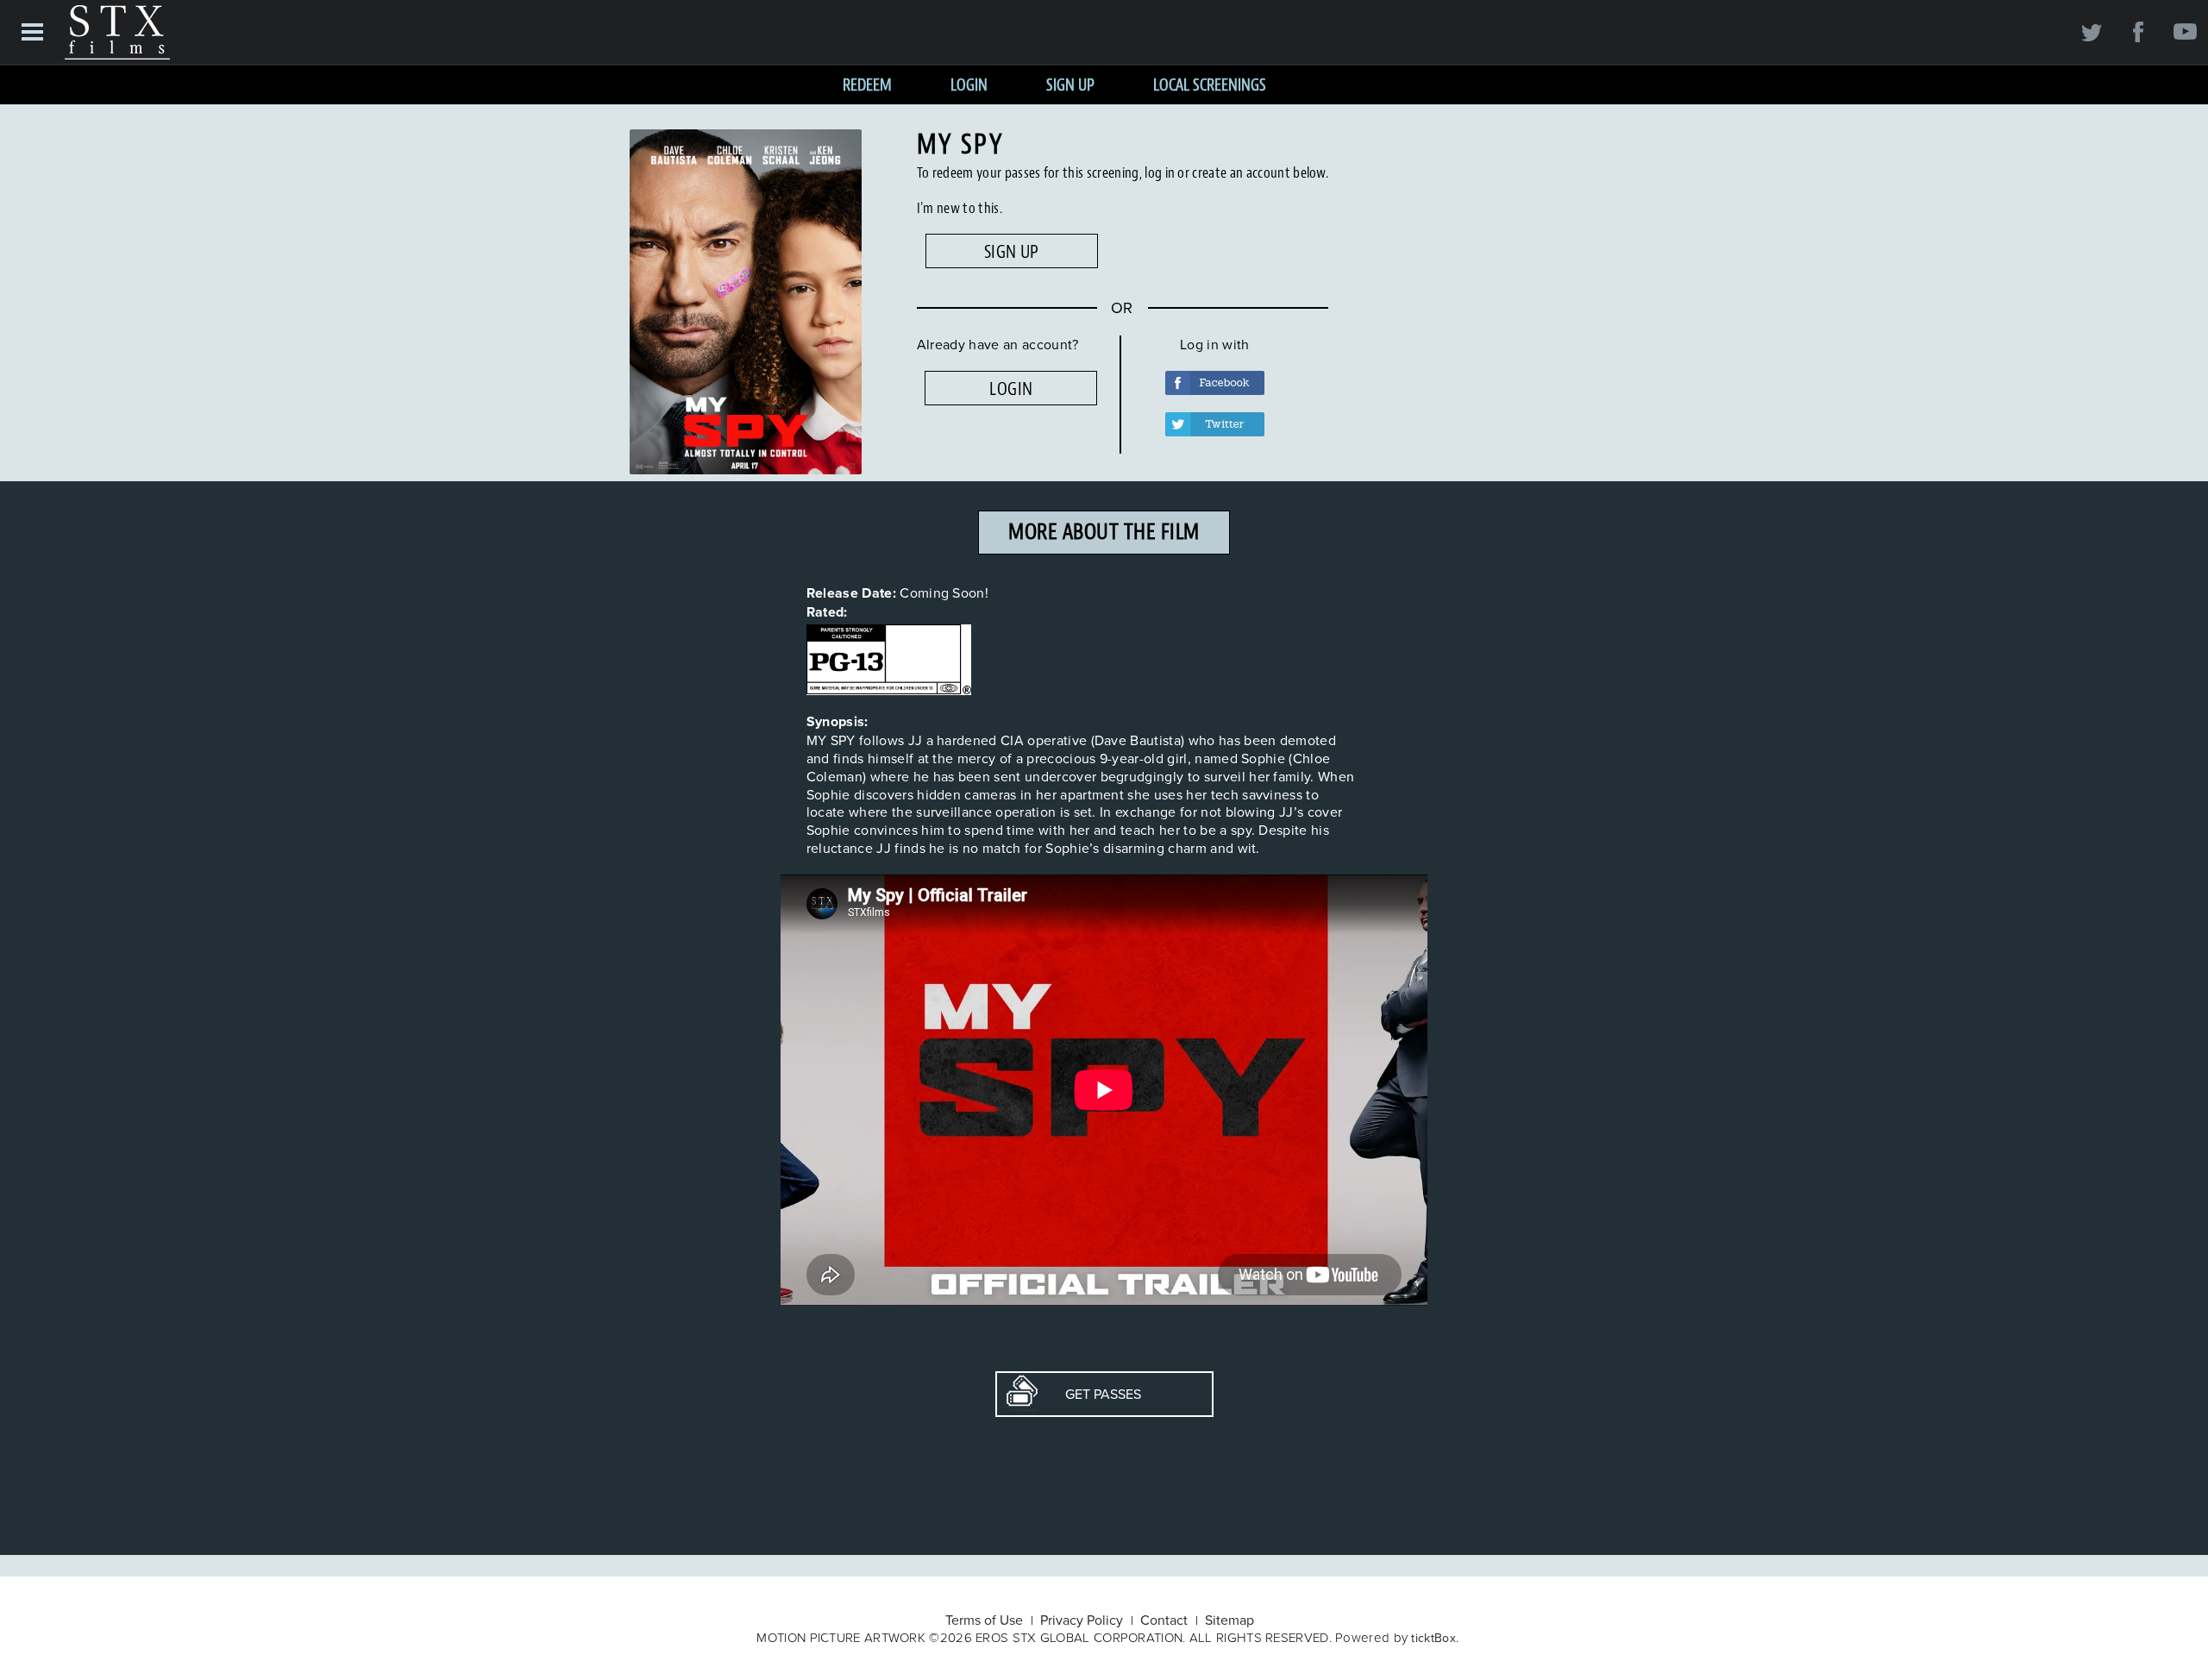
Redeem (867, 85)
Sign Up (1070, 85)
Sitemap (1229, 1620)
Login (969, 85)
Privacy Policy (1082, 1620)
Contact (1164, 1620)
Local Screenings (1210, 85)
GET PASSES (1089, 1394)
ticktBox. (1435, 1638)
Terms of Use (984, 1620)
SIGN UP (1012, 252)
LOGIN (1011, 389)
